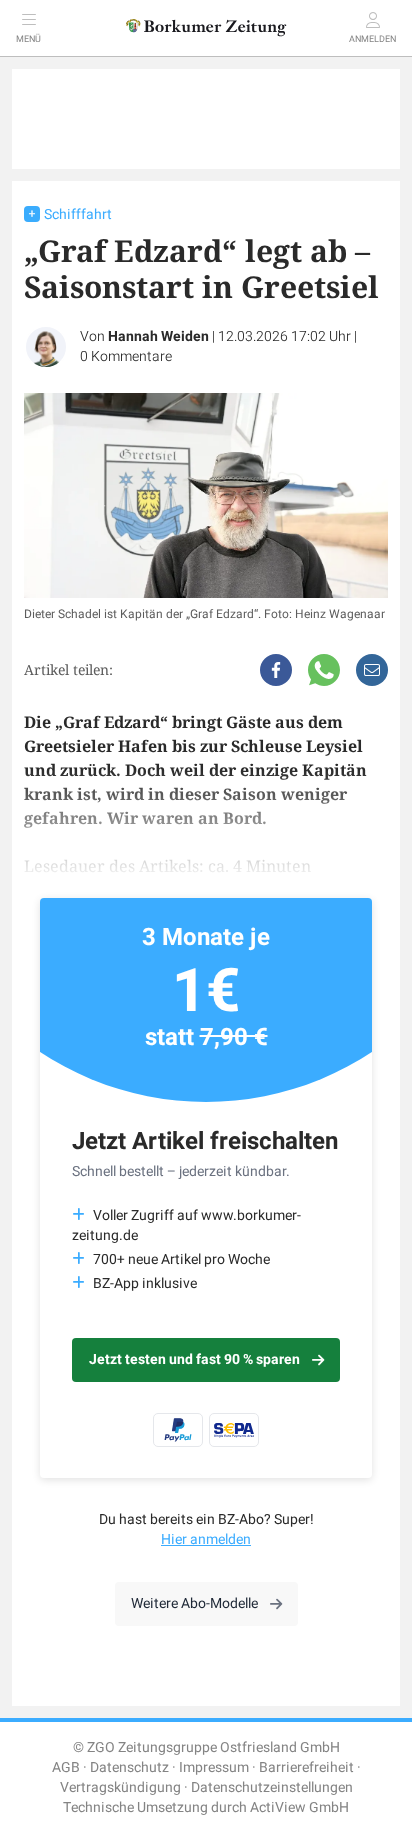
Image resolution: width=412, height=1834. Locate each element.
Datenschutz (129, 1767)
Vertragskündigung (120, 1787)
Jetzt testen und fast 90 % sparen (194, 1359)
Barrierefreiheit (306, 1767)
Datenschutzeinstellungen (272, 1787)
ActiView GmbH (299, 1807)
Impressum (214, 1767)
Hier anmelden (206, 1539)
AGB (66, 1767)
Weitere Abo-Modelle (194, 1603)
